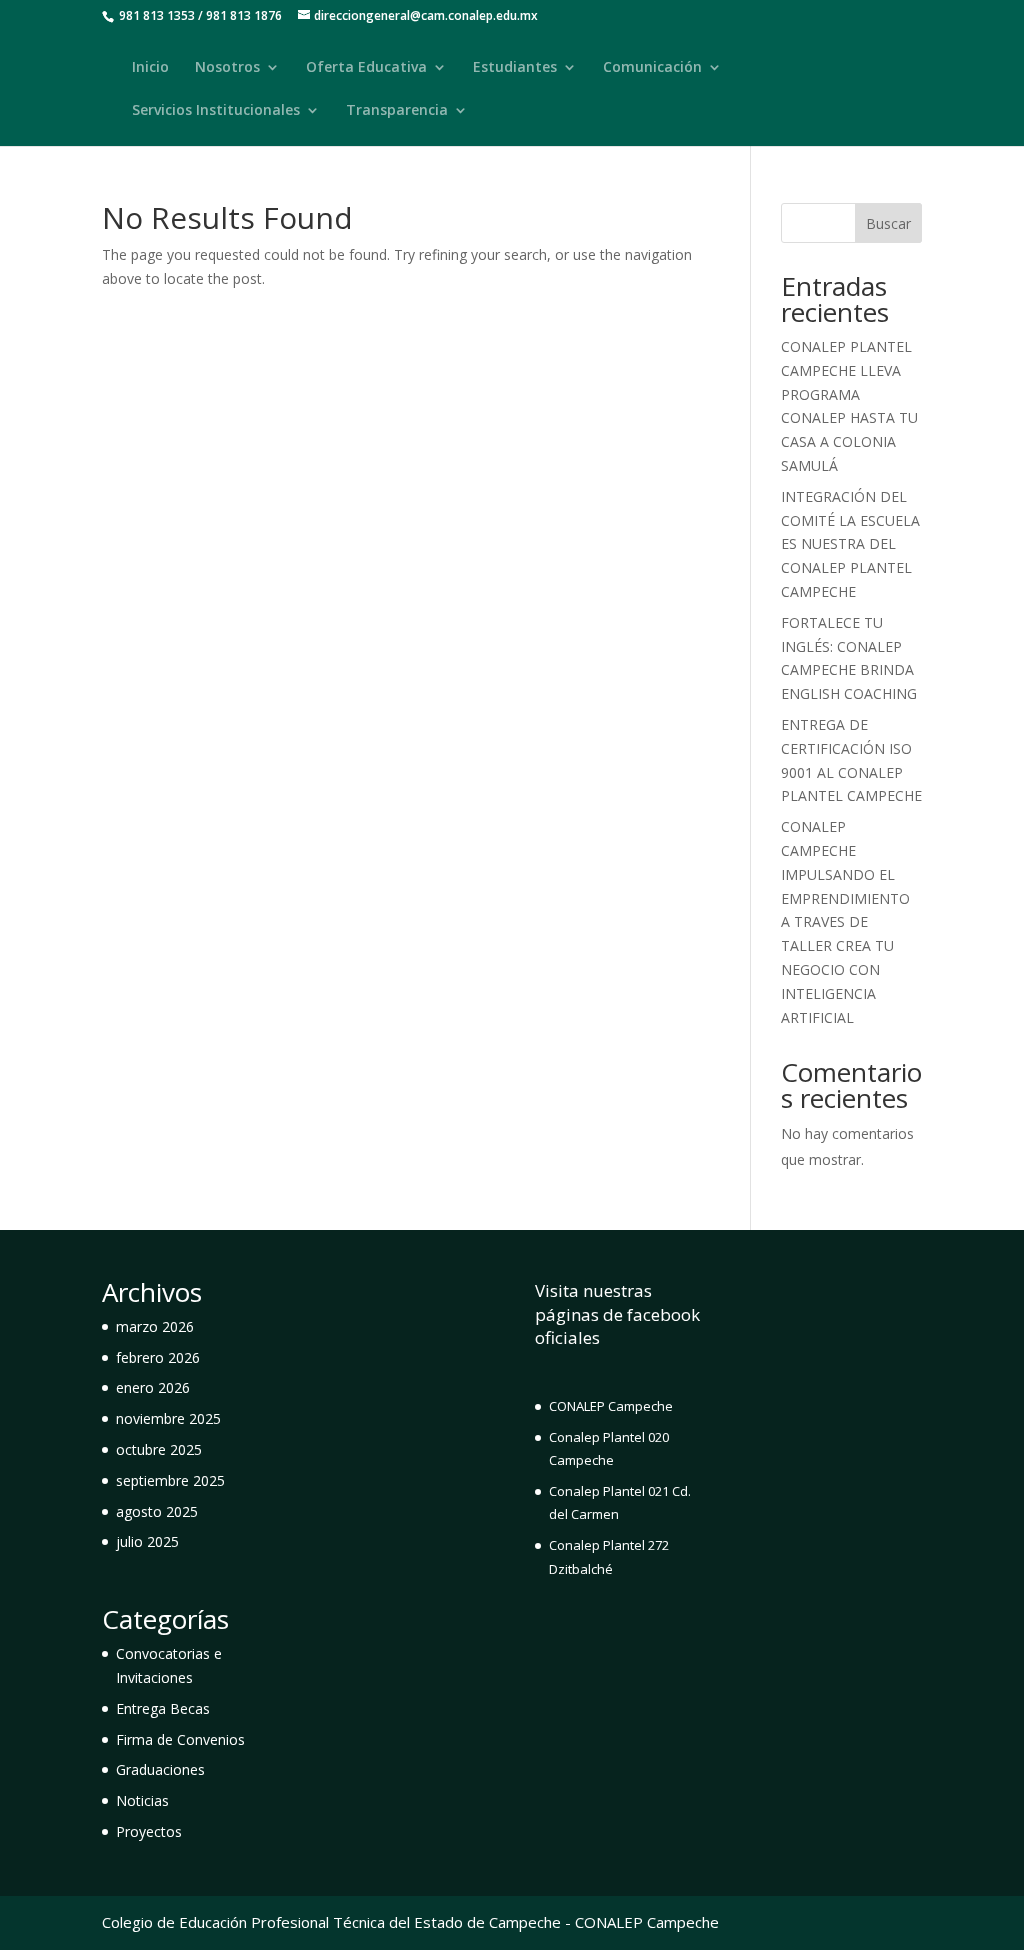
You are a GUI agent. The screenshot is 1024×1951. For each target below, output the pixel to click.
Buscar (888, 223)
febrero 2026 (158, 1357)
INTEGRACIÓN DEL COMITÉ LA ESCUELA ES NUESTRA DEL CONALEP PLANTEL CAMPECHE (850, 544)
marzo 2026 (155, 1326)
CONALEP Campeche (611, 1406)
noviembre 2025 (168, 1418)
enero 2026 (153, 1387)
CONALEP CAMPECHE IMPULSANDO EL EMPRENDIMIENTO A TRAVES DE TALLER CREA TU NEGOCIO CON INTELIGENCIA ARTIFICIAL (845, 921)
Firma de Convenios (180, 1739)
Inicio (150, 68)
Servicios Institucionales (216, 111)
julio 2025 (147, 1541)
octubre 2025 (159, 1449)
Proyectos (149, 1831)
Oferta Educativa (366, 68)
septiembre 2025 (170, 1480)
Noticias (142, 1800)
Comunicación (652, 68)
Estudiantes (515, 68)
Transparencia (397, 111)
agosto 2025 (157, 1511)
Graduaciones (160, 1769)
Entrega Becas (163, 1708)
